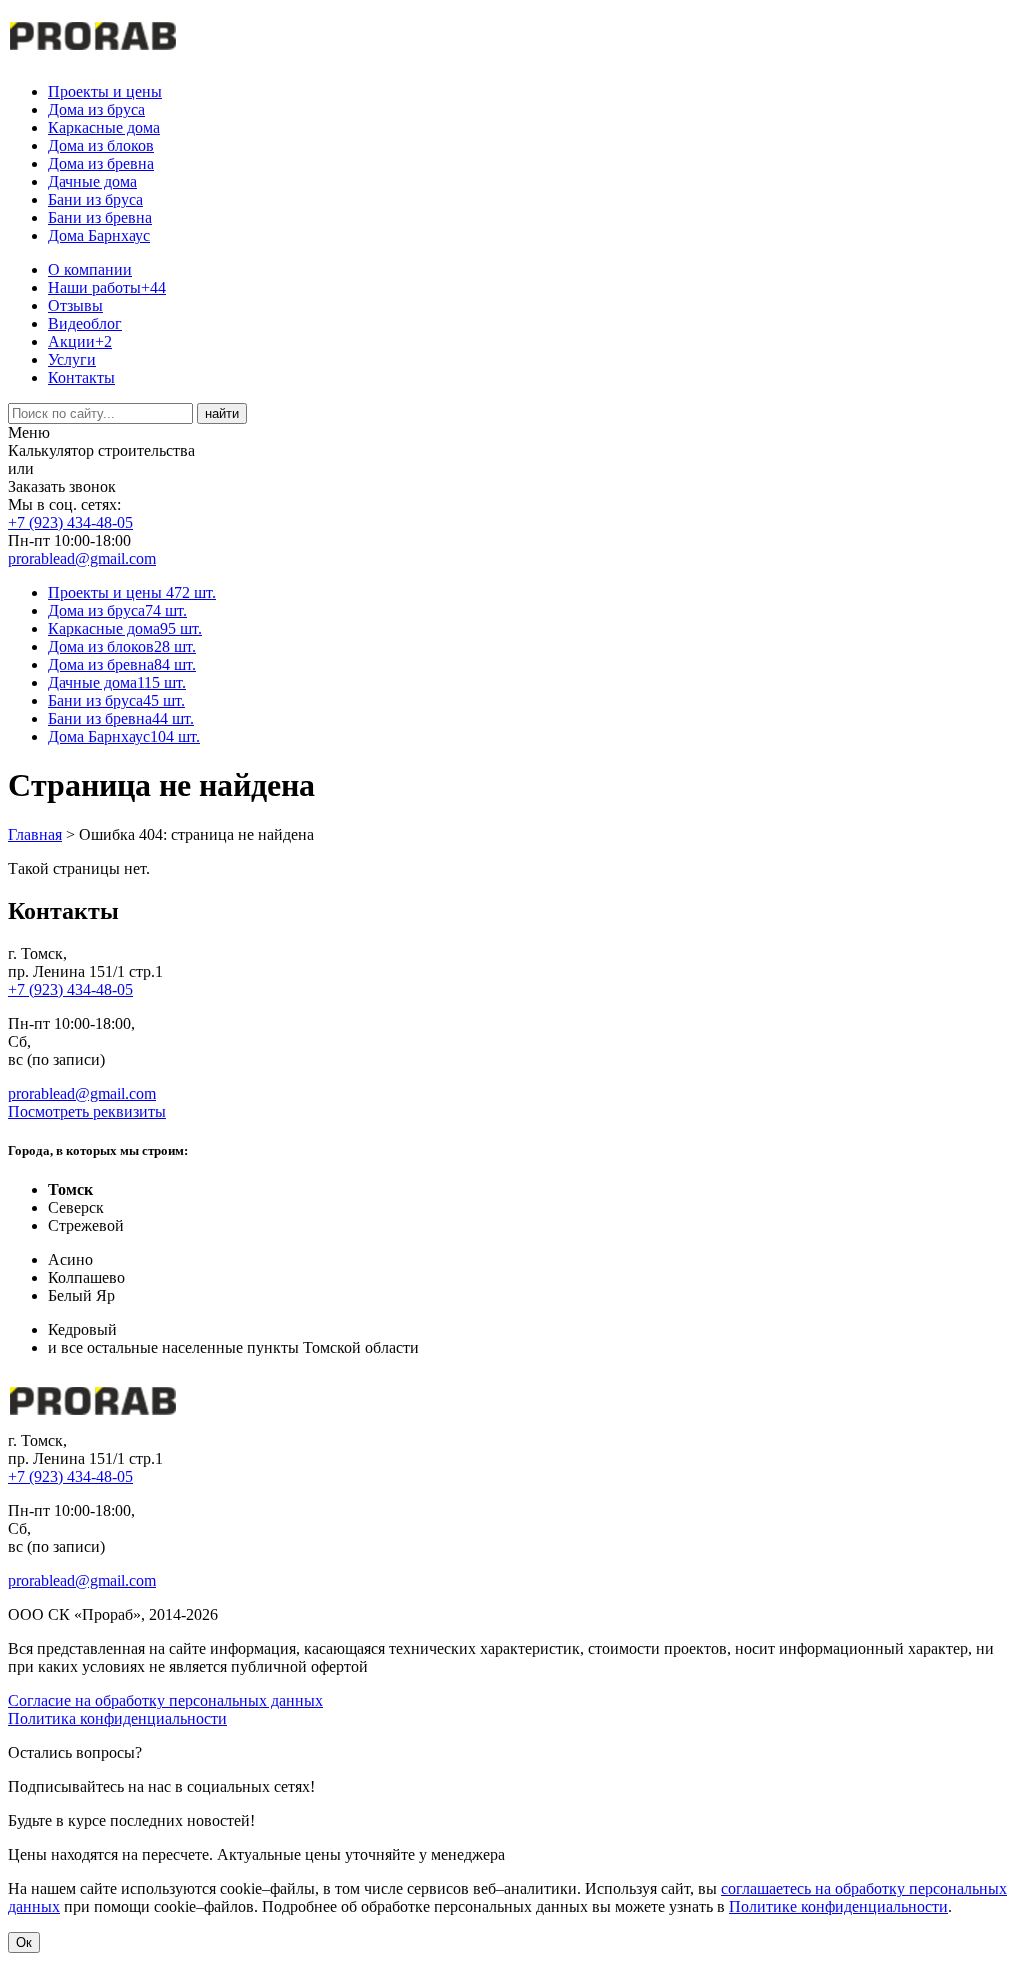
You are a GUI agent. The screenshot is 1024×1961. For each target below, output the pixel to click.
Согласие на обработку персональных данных (165, 1700)
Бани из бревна (100, 217)
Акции (80, 341)
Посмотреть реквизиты (87, 1111)
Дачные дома (92, 181)
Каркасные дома (104, 127)
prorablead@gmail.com (82, 558)
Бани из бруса (95, 199)
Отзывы (75, 305)
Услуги (72, 359)
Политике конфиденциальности (838, 1906)
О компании (90, 269)
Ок (24, 1942)
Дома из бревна (101, 163)
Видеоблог (85, 323)
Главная (35, 834)
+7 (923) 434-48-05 (70, 522)
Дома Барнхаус (99, 235)
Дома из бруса (96, 109)
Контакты (81, 377)
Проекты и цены (105, 91)
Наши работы (107, 287)
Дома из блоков (101, 145)
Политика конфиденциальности (117, 1718)
